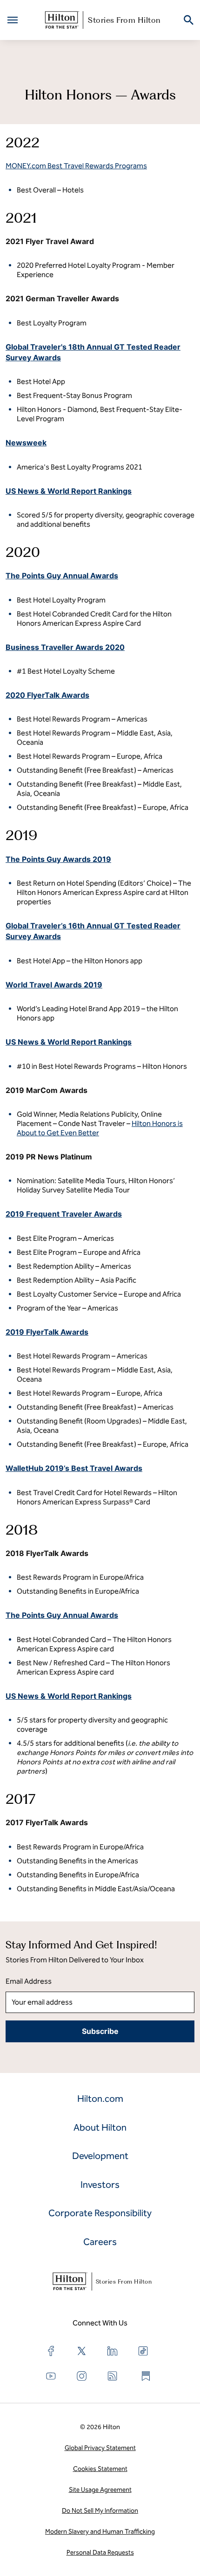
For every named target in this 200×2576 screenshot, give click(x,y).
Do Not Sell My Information (100, 2511)
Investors (100, 2185)
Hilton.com (100, 2099)
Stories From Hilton (124, 20)
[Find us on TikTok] (143, 2351)
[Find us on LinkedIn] (113, 2351)
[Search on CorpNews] (189, 20)
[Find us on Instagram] (82, 2376)
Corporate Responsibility (100, 2213)
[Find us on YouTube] (51, 2376)
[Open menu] (13, 20)
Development (100, 2156)
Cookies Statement (100, 2469)
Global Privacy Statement (100, 2448)
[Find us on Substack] (146, 2376)
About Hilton (100, 2127)
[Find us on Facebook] (51, 2351)
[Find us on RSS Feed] (113, 2376)
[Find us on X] (82, 2351)
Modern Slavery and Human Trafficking (100, 2532)
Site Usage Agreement (100, 2490)
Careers (100, 2242)
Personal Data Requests (100, 2553)
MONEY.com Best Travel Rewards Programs (76, 166)
